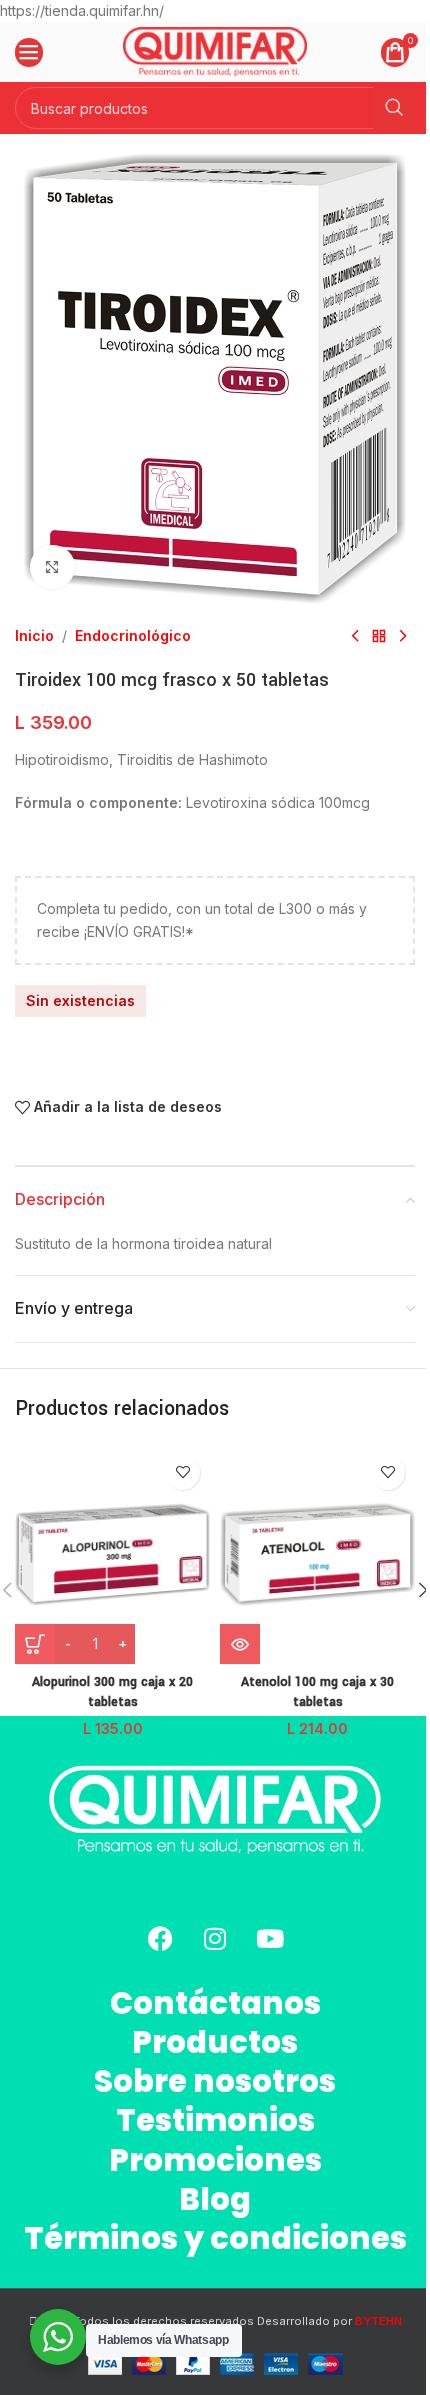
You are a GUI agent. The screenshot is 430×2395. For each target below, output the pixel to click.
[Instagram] (215, 1939)
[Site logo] (215, 50)
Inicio (34, 635)
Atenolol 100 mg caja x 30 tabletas (317, 1692)
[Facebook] (160, 1939)
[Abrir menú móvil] (29, 52)
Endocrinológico (133, 635)
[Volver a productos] (379, 636)
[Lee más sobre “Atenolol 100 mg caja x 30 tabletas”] (240, 1644)
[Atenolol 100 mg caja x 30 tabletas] (317, 1554)
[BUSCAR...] (394, 108)
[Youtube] (270, 1939)
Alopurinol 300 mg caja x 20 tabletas (112, 1692)
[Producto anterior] (355, 636)
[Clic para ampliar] (52, 567)
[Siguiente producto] (403, 636)
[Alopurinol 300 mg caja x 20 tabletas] (112, 1554)
